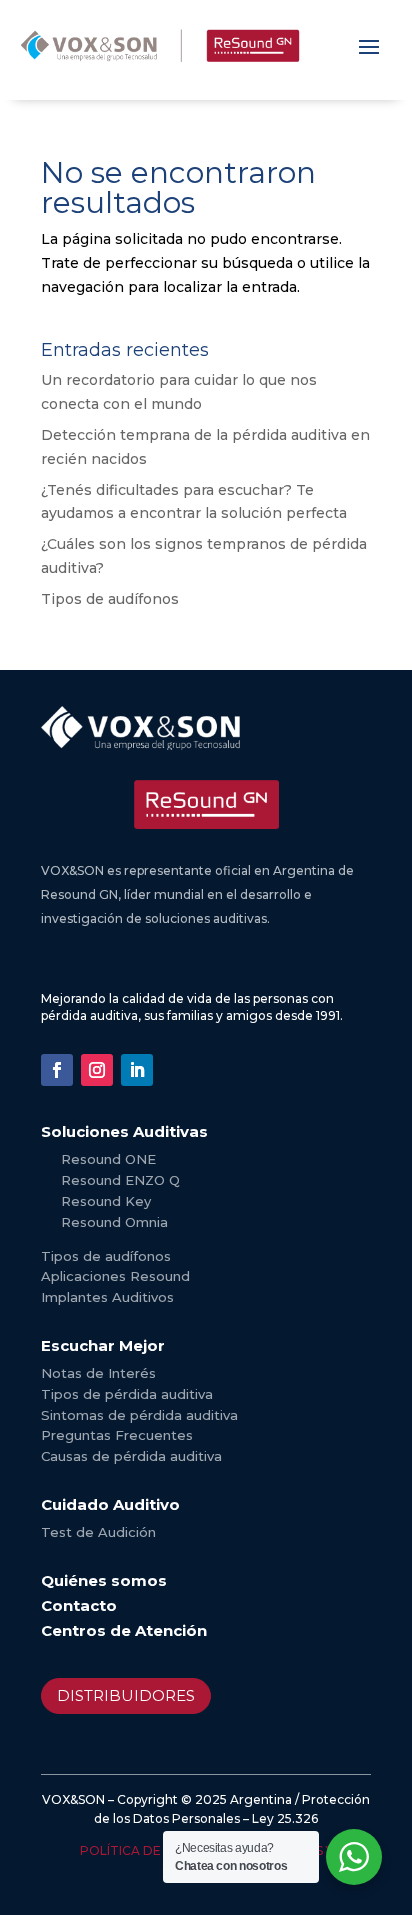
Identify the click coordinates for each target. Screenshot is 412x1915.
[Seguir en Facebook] (57, 1070)
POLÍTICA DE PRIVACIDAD (162, 1850)
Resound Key (106, 1201)
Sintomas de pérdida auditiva (139, 1415)
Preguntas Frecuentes (117, 1435)
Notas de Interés (98, 1373)
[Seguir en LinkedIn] (137, 1070)
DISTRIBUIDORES (126, 1695)
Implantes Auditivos (107, 1297)
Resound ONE (108, 1159)
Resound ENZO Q (120, 1180)
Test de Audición (98, 1532)
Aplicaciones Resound (115, 1276)
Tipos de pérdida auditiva (127, 1394)
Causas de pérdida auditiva (131, 1456)
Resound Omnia (114, 1222)
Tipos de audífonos (110, 599)
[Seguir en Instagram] (97, 1070)
